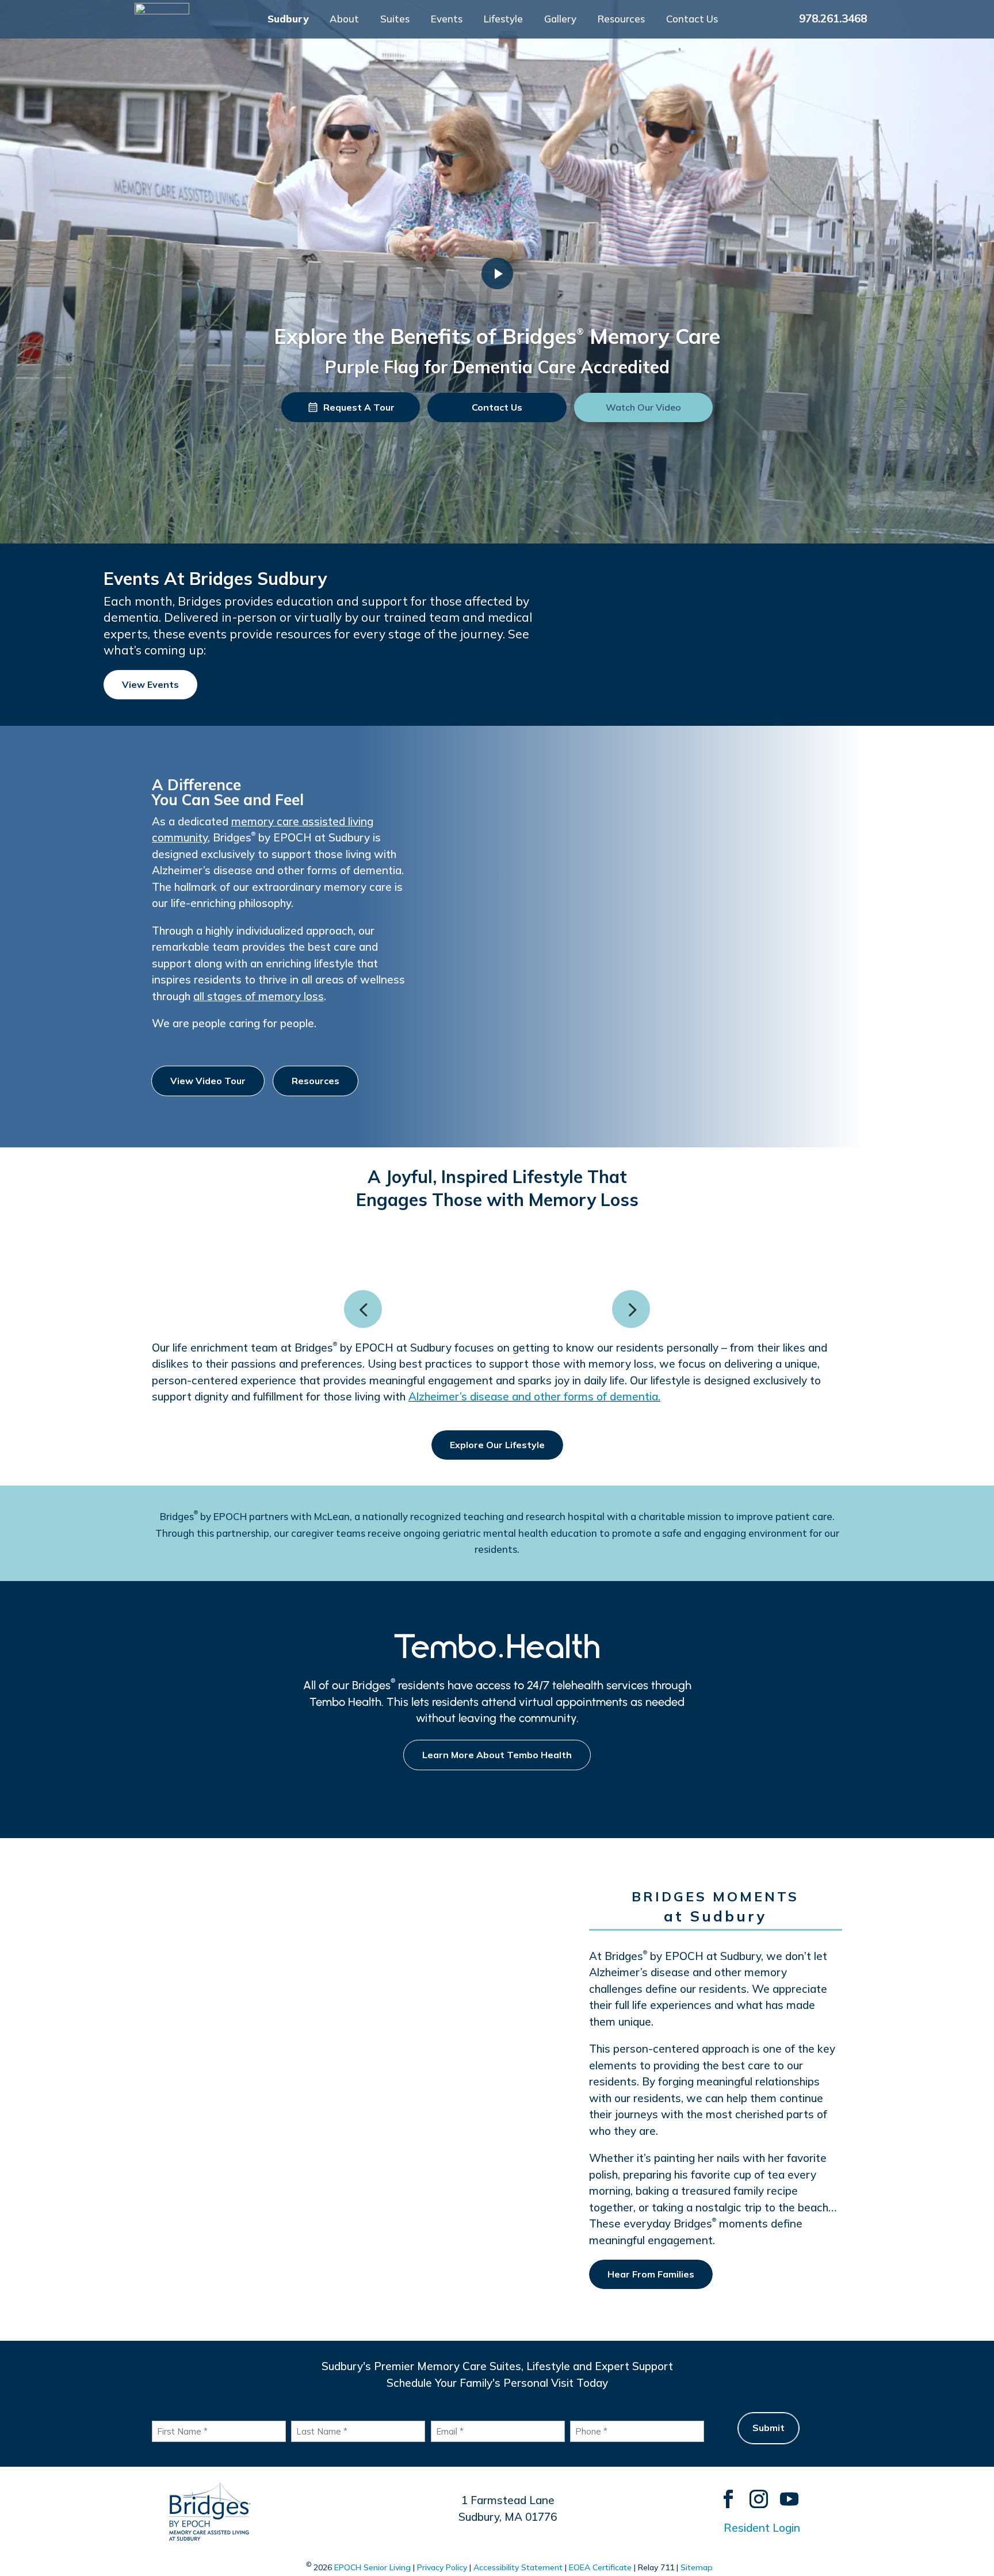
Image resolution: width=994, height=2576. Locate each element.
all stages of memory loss (259, 996)
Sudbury (288, 20)
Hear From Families (651, 2274)
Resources (621, 20)
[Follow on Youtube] (784, 2493)
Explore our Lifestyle (497, 1445)
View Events (150, 684)
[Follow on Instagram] (753, 2493)
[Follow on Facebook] (723, 2493)
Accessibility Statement (518, 2567)
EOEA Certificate (600, 2567)
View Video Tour (208, 1081)
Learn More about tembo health (497, 1755)
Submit (769, 2428)
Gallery (560, 20)
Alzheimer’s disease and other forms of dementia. (534, 1396)
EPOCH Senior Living (372, 2567)
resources (316, 1081)
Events (447, 20)
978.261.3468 (833, 18)
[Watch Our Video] (497, 273)
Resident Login (762, 2528)
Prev (363, 1309)
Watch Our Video (643, 407)
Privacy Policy (442, 2567)
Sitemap (697, 2567)
